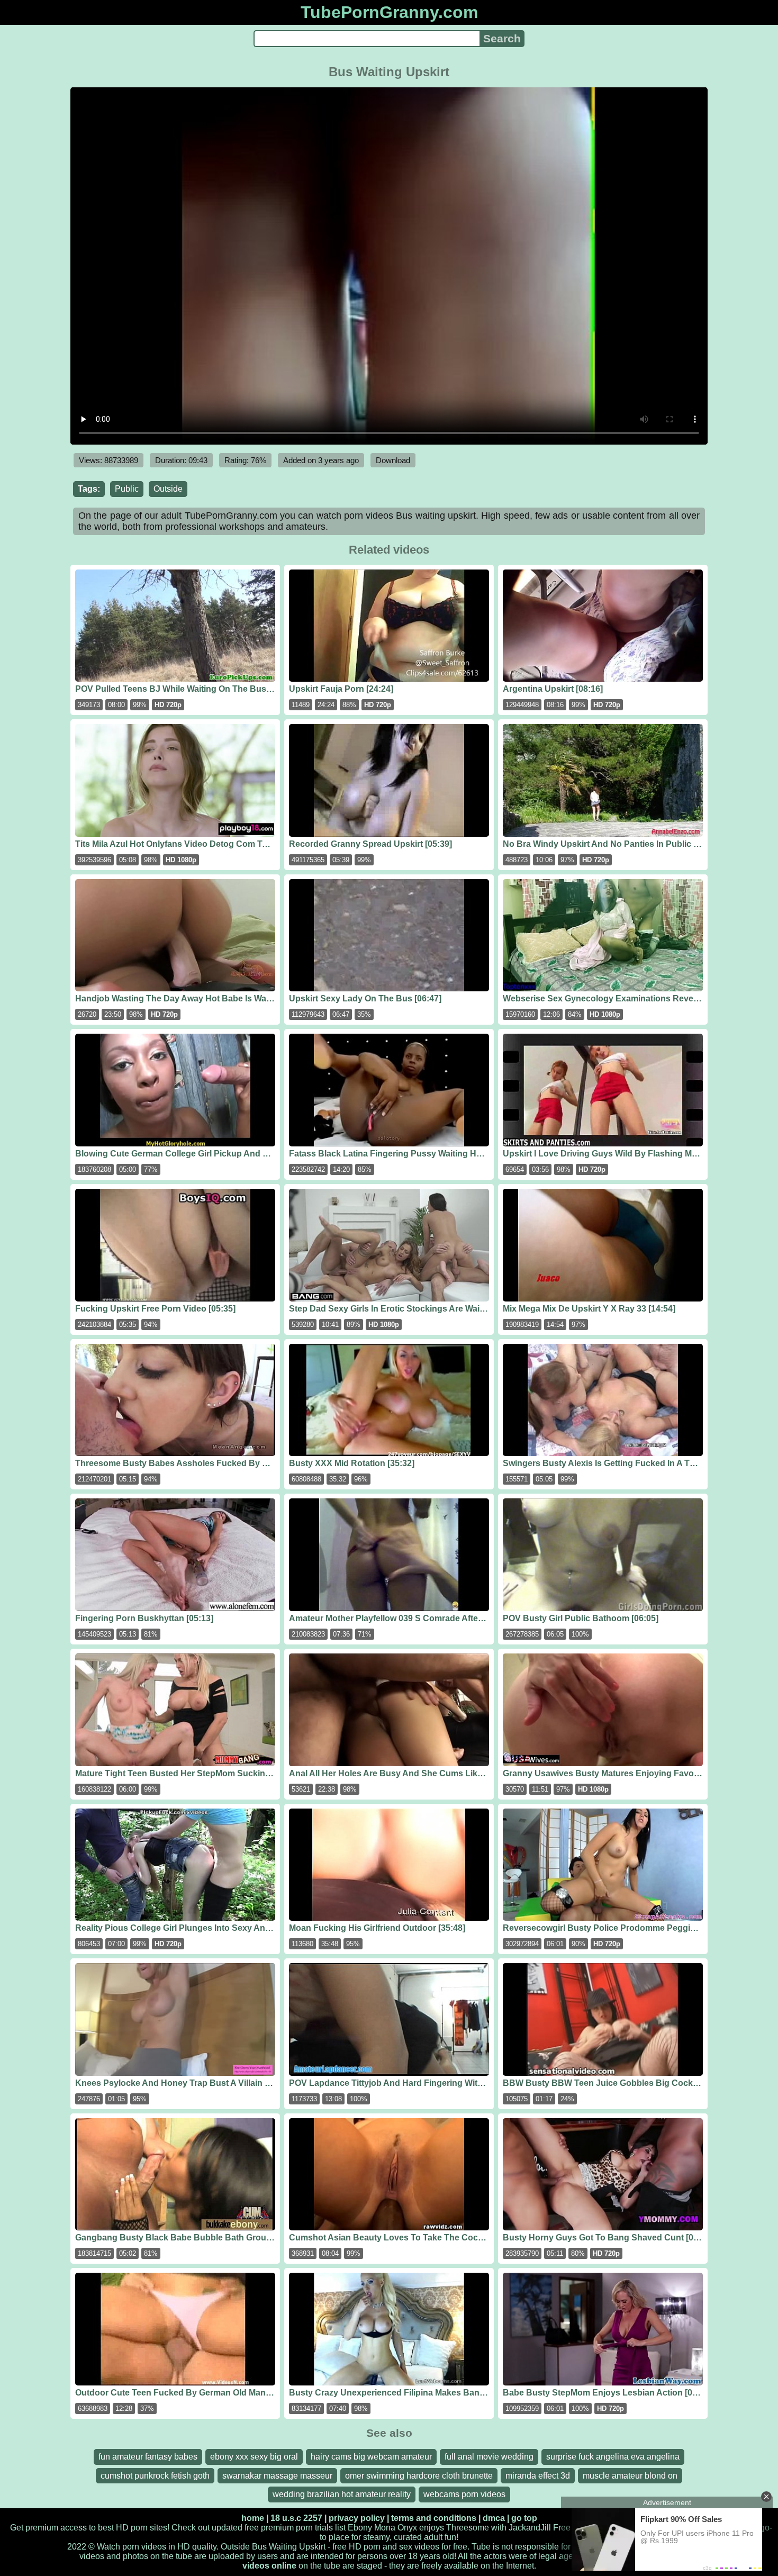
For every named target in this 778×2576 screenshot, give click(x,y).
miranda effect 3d (538, 2476)
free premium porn (279, 2528)
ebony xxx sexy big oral (254, 2457)
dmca (494, 2518)
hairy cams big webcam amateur (371, 2457)
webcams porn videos (464, 2494)
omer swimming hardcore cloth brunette (419, 2476)
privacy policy (357, 2518)
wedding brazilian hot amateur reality (342, 2494)
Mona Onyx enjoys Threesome (432, 2528)
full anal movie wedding (489, 2457)
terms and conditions (434, 2518)
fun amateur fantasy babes (148, 2457)
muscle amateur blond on (630, 2476)
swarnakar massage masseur (277, 2476)
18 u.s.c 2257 (296, 2518)
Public (127, 489)
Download (393, 460)
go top (524, 2518)
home (253, 2518)
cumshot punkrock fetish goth (155, 2476)
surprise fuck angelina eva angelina (613, 2457)
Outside (168, 489)
